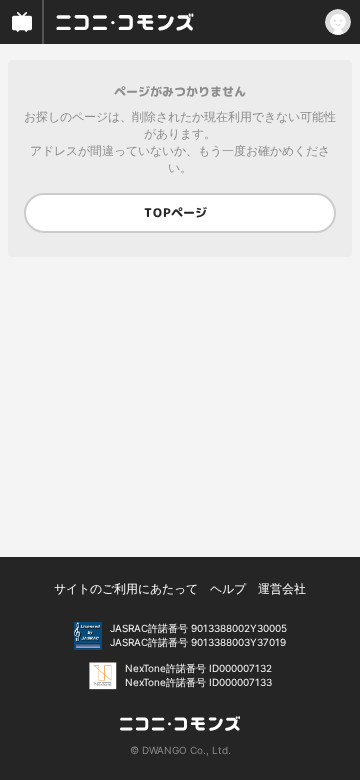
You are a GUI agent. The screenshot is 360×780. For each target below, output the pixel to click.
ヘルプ (228, 588)
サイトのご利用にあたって (126, 588)
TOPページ (175, 212)
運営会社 (282, 588)
